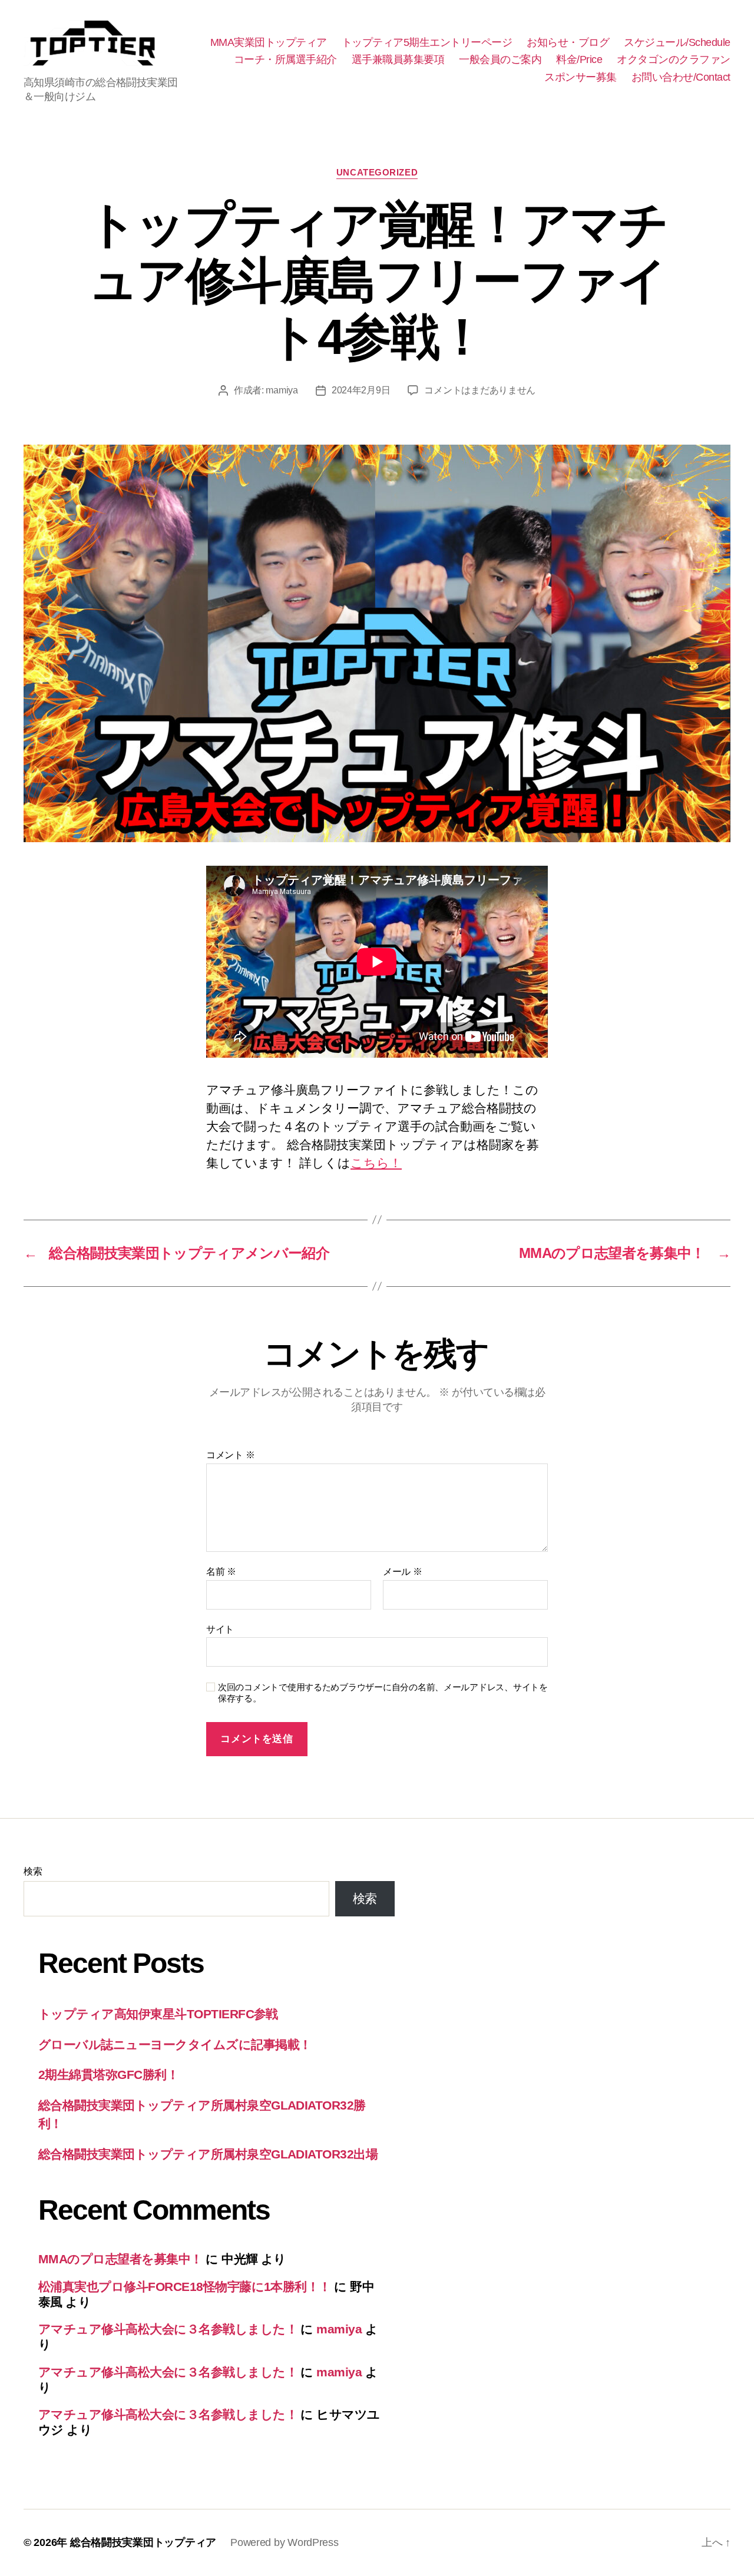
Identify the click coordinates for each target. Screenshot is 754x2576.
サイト (220, 1629)
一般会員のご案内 (500, 59)
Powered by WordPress (285, 2542)
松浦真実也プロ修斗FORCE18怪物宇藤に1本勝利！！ (185, 2287)
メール (403, 1572)
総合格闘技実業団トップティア (143, 2542)
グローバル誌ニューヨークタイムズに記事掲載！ (175, 2044)
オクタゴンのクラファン (674, 59)
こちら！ (376, 1163)
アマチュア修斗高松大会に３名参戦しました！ (168, 2329)
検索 (33, 1871)
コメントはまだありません (480, 390)
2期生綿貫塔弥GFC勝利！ (108, 2075)
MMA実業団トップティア (269, 42)
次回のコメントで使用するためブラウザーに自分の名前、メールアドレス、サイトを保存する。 (383, 1693)
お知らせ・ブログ (568, 42)
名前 (221, 1572)
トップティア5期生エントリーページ (427, 42)
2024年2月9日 (361, 390)
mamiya (282, 390)
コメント (230, 1455)
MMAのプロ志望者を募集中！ (120, 2259)
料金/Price (579, 59)
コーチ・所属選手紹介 (285, 59)
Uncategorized (377, 172)
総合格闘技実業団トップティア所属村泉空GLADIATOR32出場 (208, 2154)
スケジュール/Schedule (677, 42)
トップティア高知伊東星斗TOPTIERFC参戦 (158, 2014)
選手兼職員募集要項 (398, 59)
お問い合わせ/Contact (681, 77)
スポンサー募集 (581, 77)
